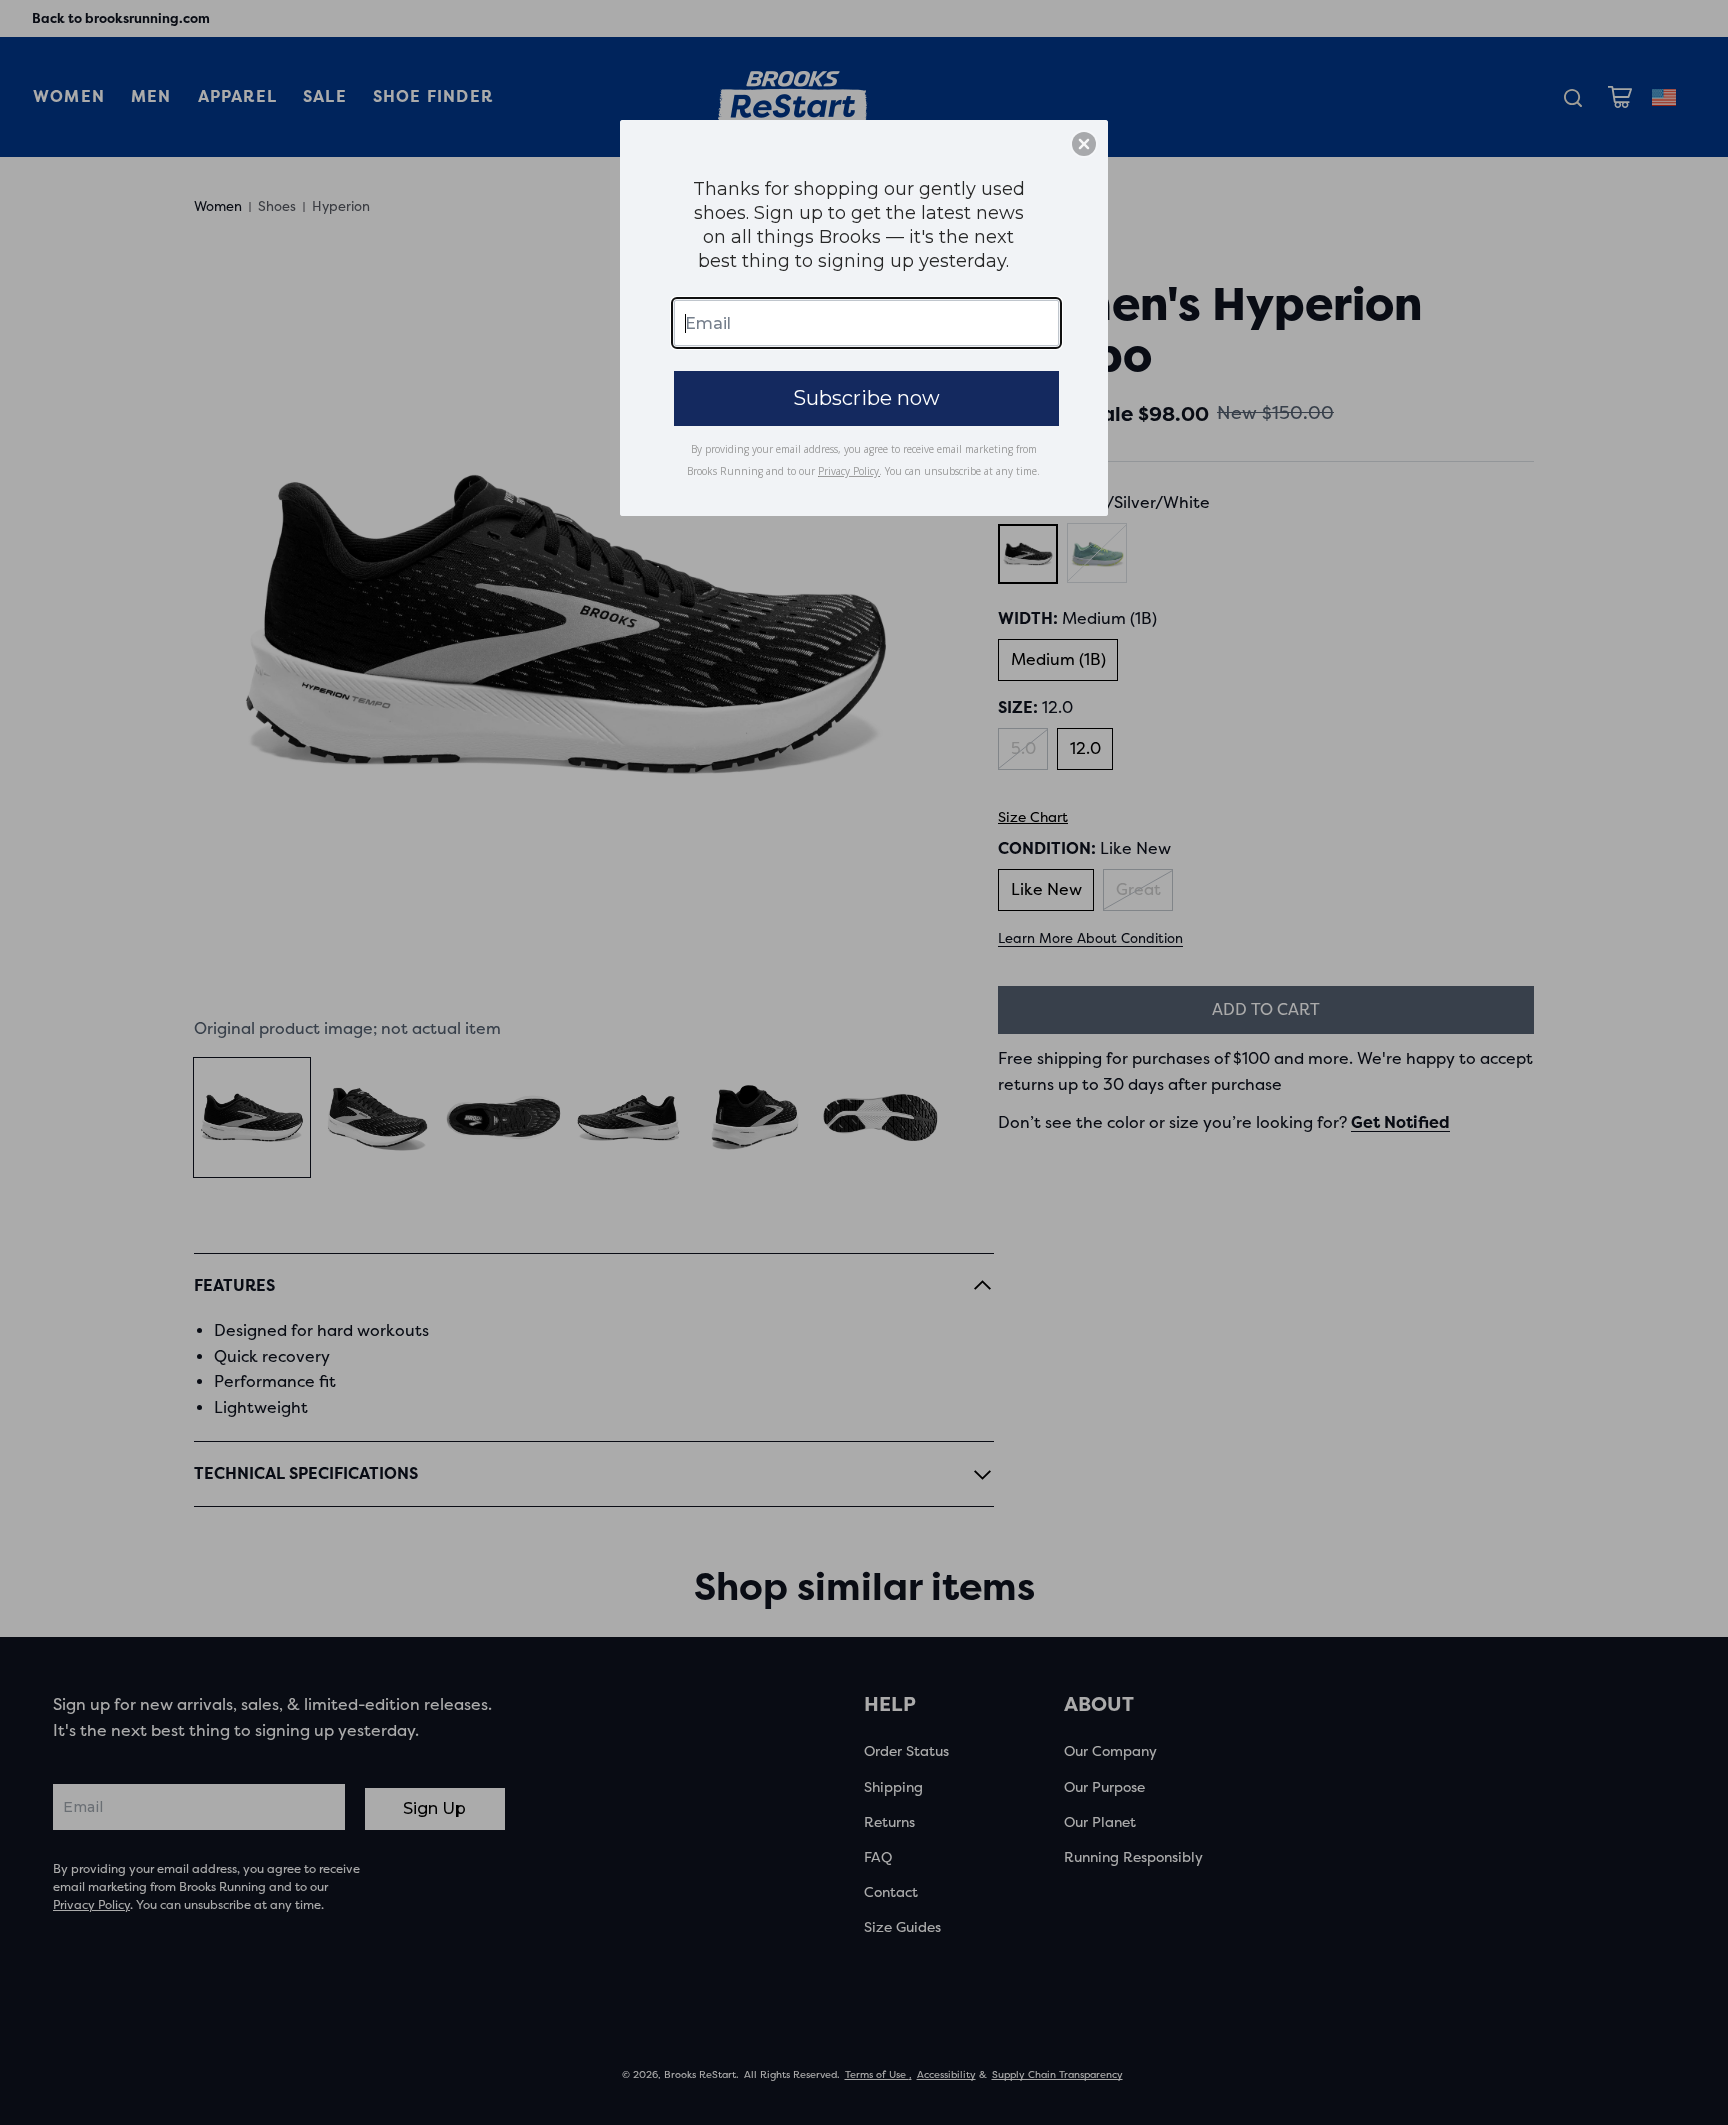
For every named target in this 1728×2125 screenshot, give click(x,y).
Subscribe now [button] (866, 398)
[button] (1084, 144)
